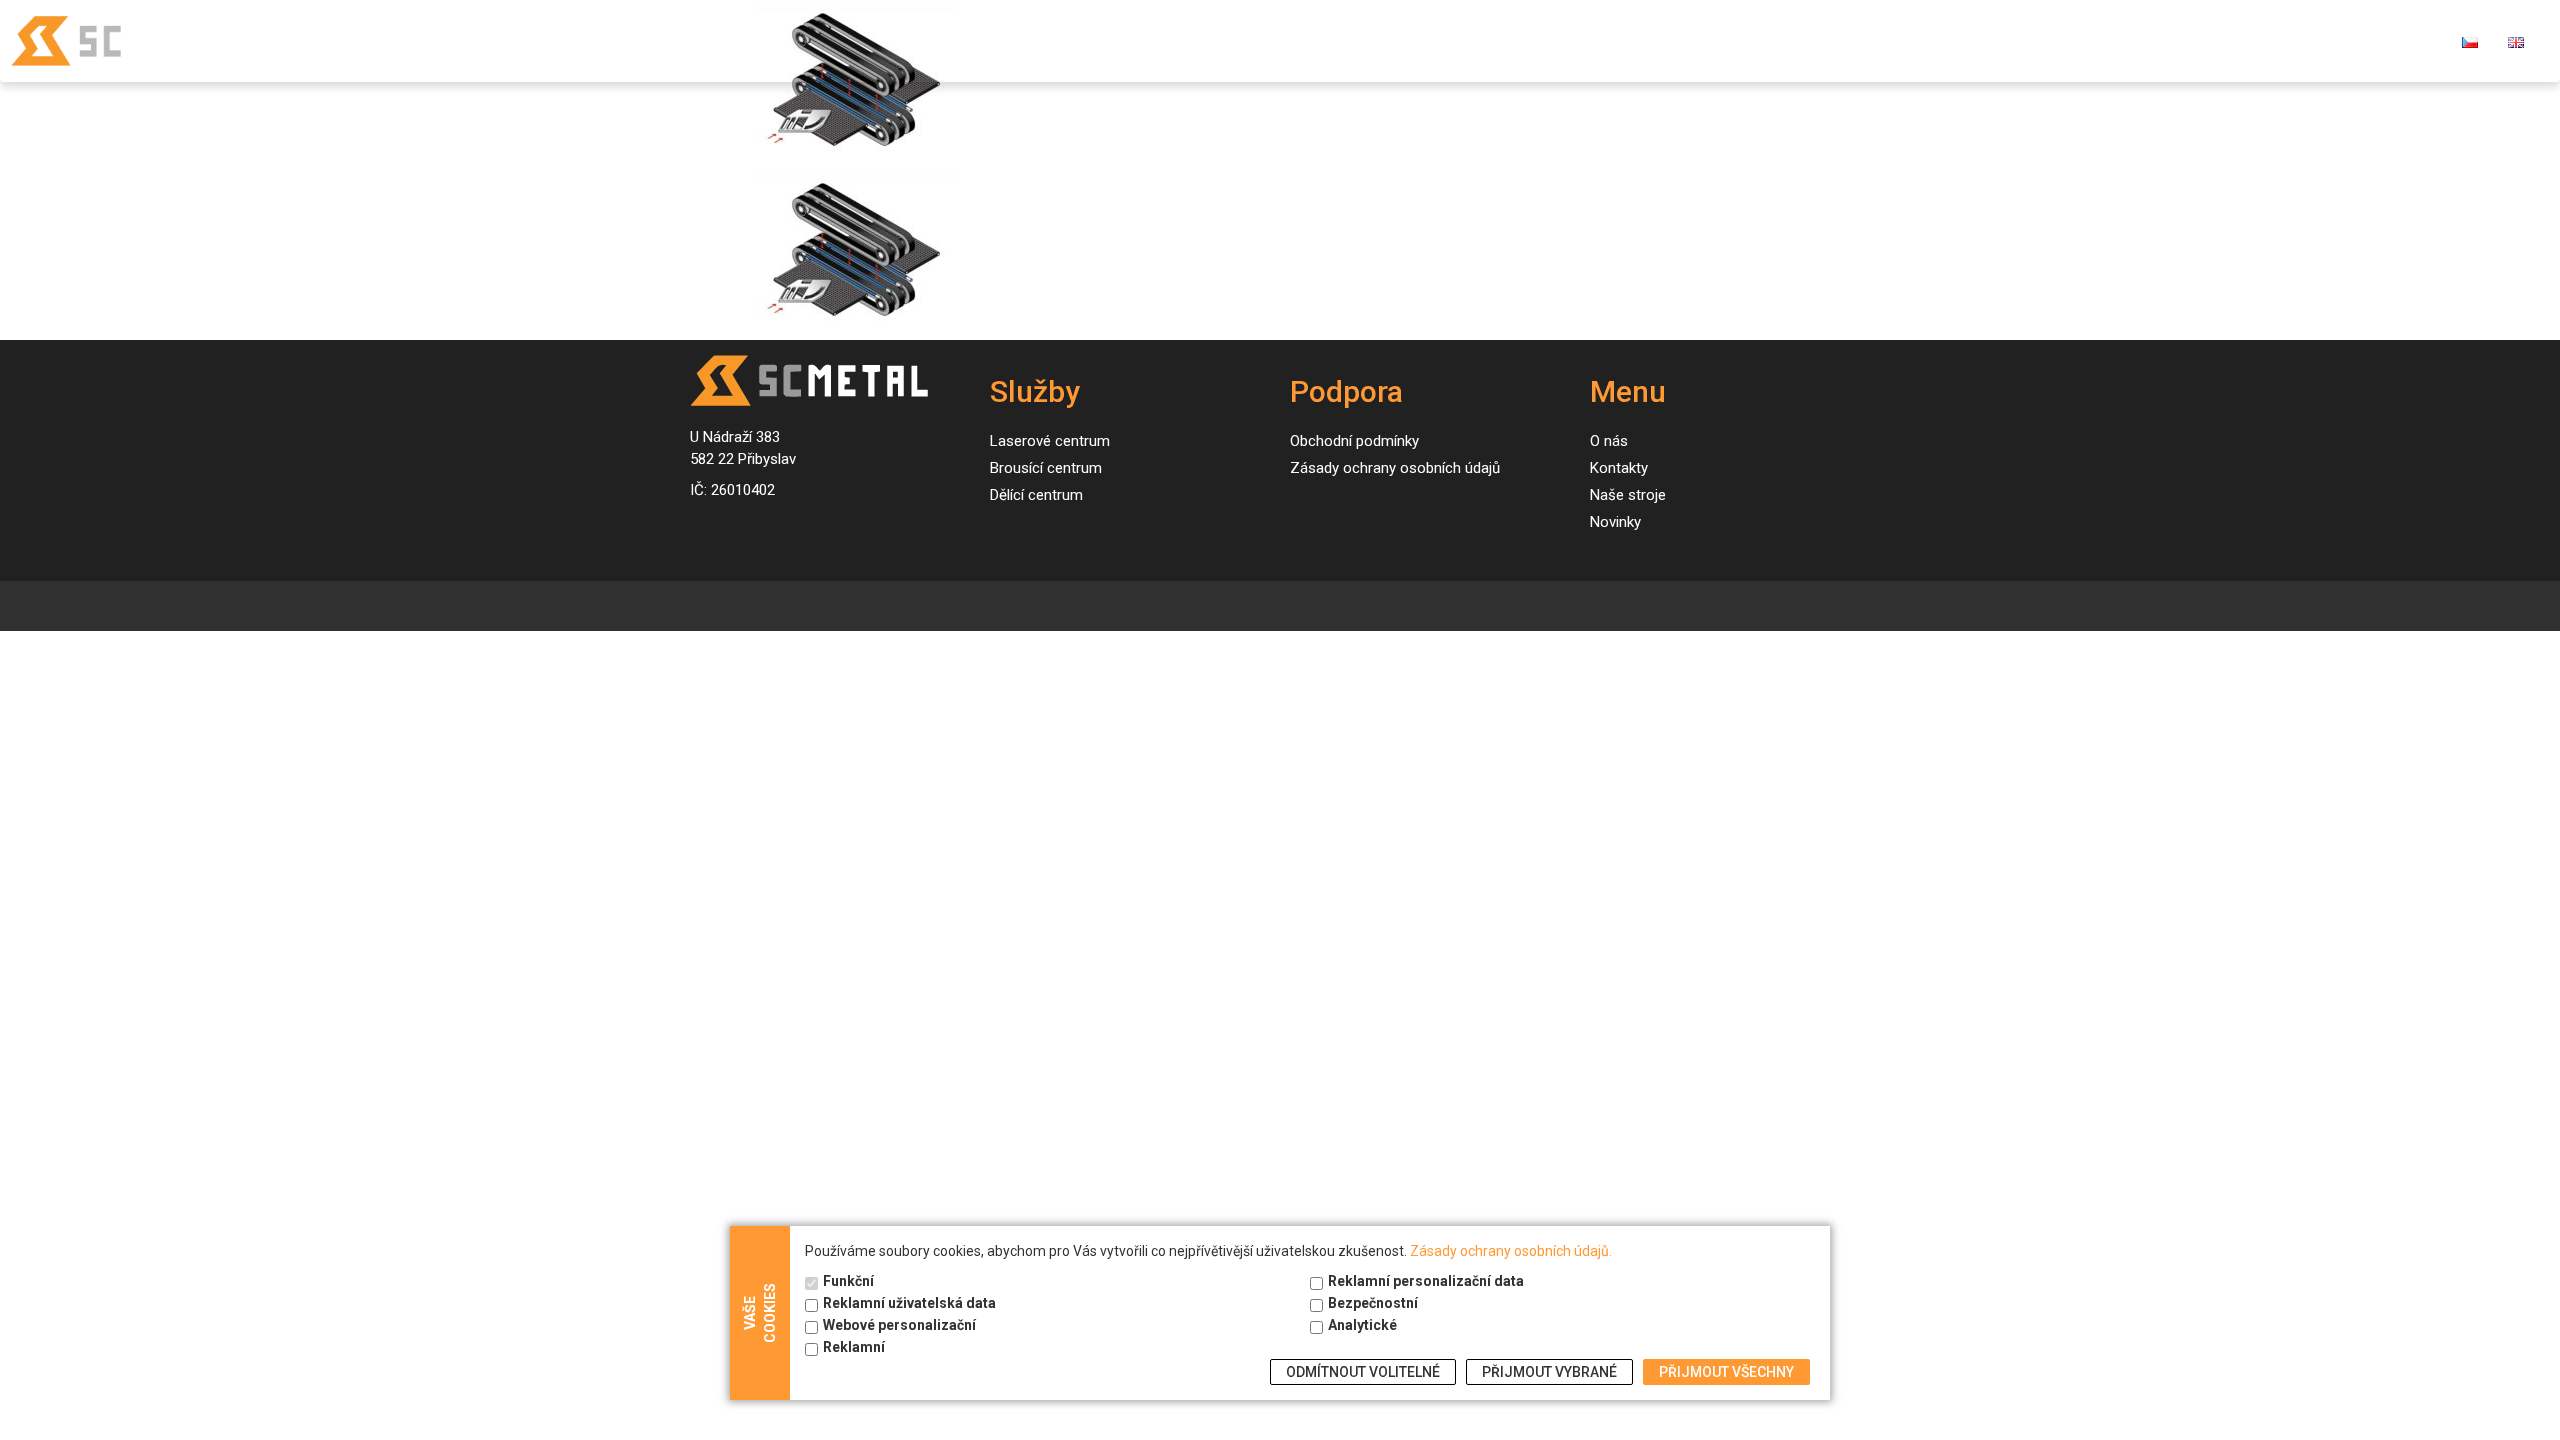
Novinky (2044, 40)
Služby (1817, 40)
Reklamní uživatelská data (909, 1303)
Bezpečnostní (1373, 1303)
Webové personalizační (899, 1325)
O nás (2129, 40)
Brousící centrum (1046, 468)
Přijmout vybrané (1549, 1372)
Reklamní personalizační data (1426, 1281)
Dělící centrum (1036, 495)
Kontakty (2219, 40)
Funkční (848, 1281)
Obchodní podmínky (1354, 441)
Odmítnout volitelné (1363, 1372)
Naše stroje (1935, 40)
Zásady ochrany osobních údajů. (1511, 1251)
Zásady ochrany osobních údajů (1395, 468)
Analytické (1362, 1325)
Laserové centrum (1050, 441)
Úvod (1740, 40)
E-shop (2314, 40)
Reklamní (854, 1347)
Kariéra (2402, 40)
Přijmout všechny (1726, 1372)
